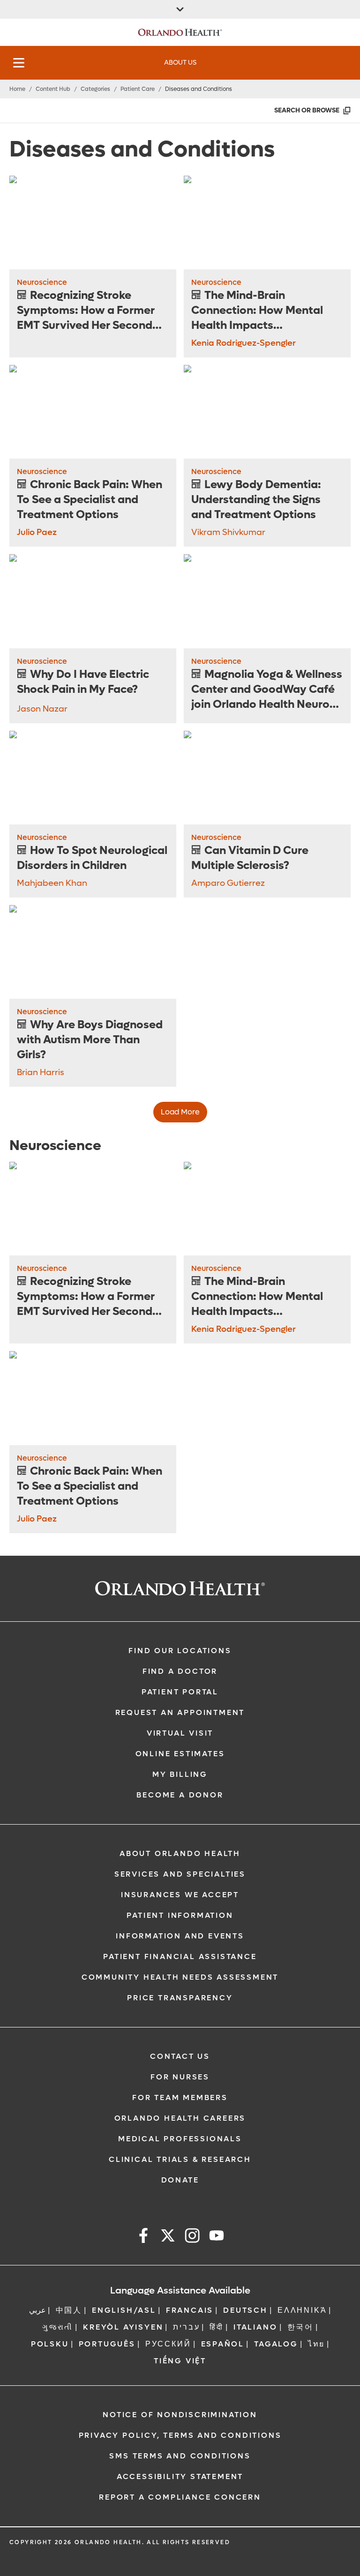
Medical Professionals (180, 2139)
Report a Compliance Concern (180, 2497)
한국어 (300, 2327)
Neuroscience (42, 282)
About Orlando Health (180, 1853)
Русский (168, 2344)
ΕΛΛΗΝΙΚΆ (302, 2310)
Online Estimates (180, 1754)
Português (107, 2344)
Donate (180, 2180)
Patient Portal (180, 1692)
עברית (186, 2327)
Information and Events (180, 1936)
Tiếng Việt (180, 2361)
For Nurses (180, 2077)
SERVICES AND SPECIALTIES (180, 1874)
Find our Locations (180, 1651)
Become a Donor (180, 1795)
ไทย (316, 2344)
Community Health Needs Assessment (180, 1977)
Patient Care (138, 89)
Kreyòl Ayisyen (123, 2327)
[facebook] (143, 2237)
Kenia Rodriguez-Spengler (244, 343)
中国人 (69, 2310)
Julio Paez (37, 532)
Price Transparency (180, 1998)
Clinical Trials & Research (180, 2159)
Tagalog (276, 2344)
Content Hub (53, 89)
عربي (37, 2310)
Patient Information (180, 1915)
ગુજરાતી (58, 2327)
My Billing (180, 1774)
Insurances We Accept (180, 1895)
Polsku (50, 2344)
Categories (95, 89)
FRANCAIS (190, 2310)
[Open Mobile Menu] (19, 63)
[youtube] (217, 2237)
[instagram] (192, 2237)
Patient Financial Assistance (180, 1956)
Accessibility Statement (180, 2476)
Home (17, 89)
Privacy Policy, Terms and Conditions (180, 2435)
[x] (168, 2237)
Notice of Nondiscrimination (180, 2415)
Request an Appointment (180, 1712)
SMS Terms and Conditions (180, 2456)
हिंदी (217, 2327)
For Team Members (180, 2097)
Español (223, 2344)
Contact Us (180, 2056)
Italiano (255, 2327)
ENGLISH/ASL (124, 2310)
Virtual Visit (180, 1733)
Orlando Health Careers (180, 2118)
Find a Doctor (180, 1671)
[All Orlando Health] (180, 9)
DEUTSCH (245, 2310)
